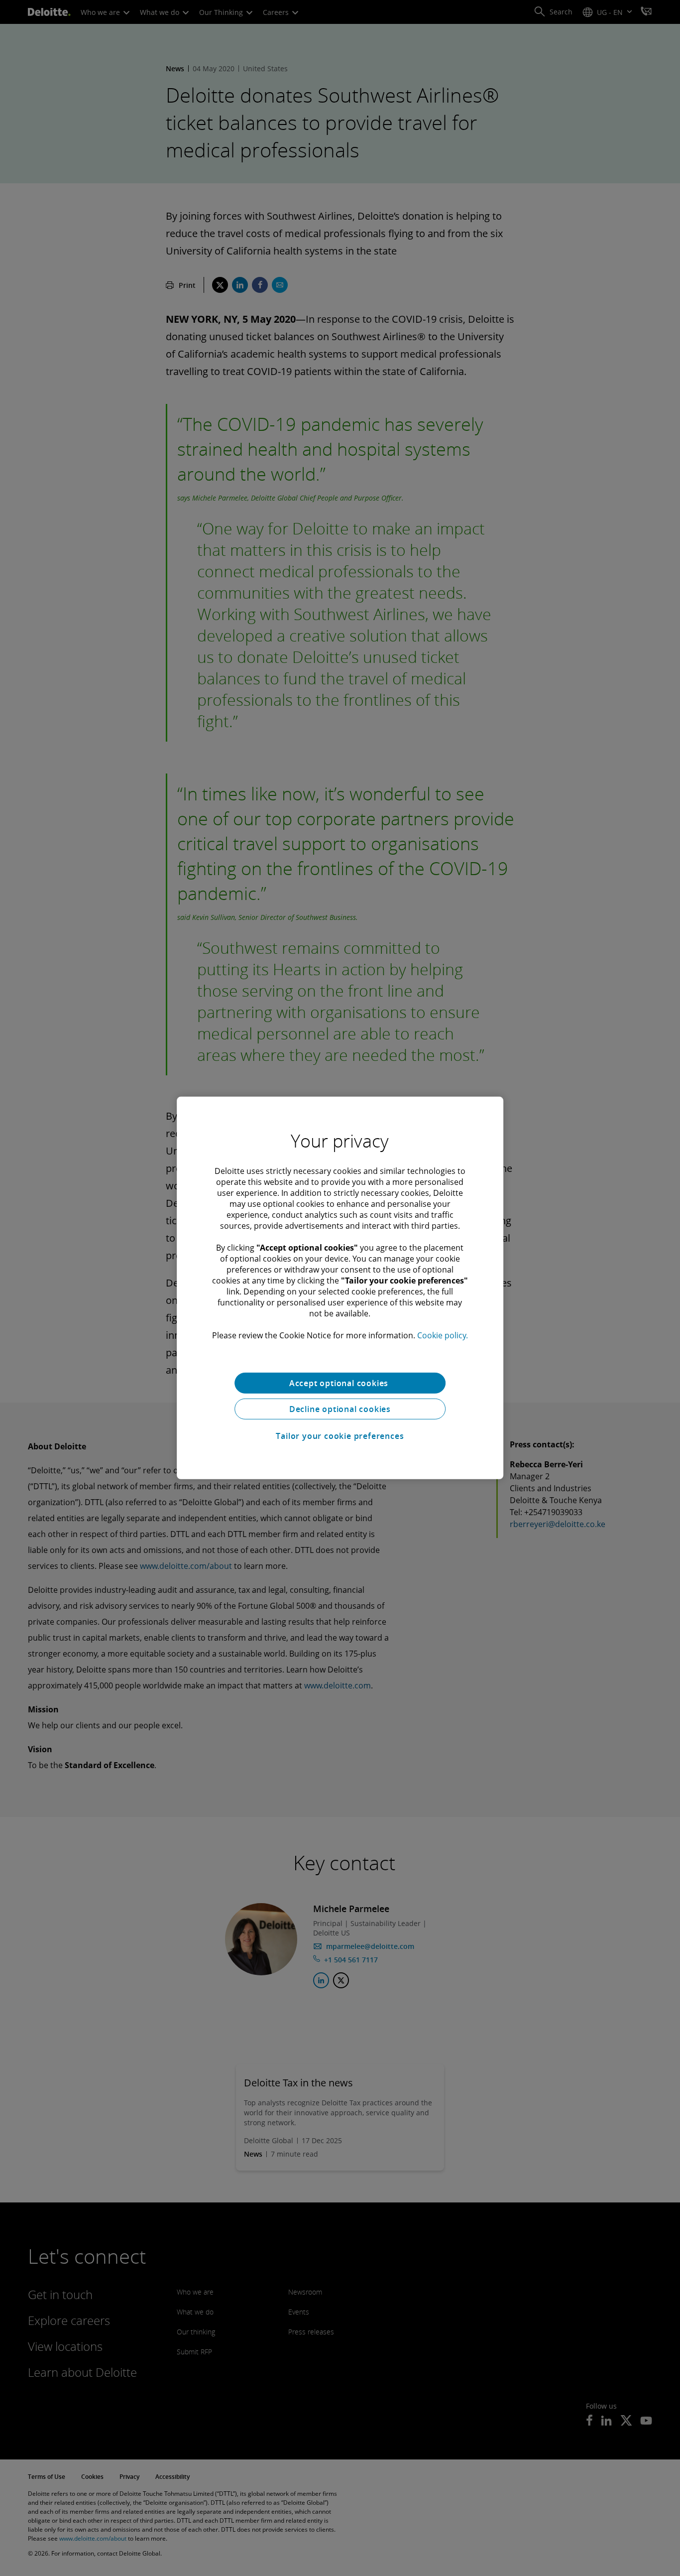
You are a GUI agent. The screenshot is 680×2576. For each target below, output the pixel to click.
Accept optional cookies (340, 1383)
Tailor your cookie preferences (340, 1436)
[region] (340, 1288)
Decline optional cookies (340, 1409)
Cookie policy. (443, 1335)
